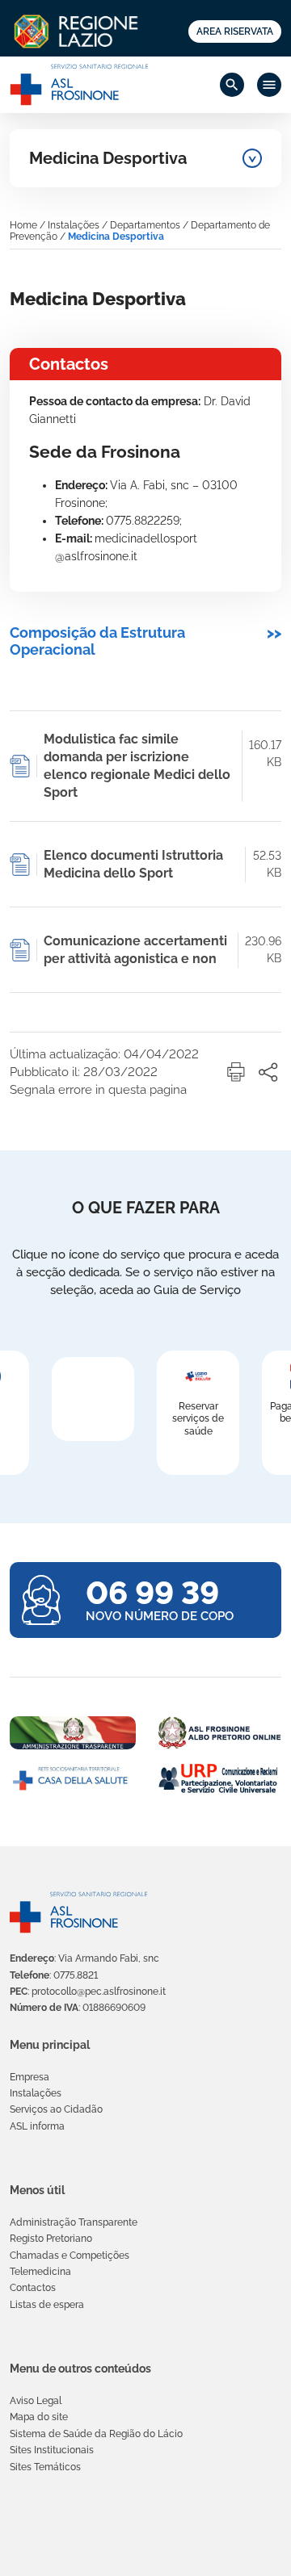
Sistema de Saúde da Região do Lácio (96, 2434)
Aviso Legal (36, 2401)
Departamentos (145, 225)
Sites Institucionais (52, 2450)
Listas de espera (47, 2305)
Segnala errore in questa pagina (98, 1090)
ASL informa (37, 2126)
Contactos (33, 2288)
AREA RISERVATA (235, 31)
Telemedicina (40, 2272)
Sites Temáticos (45, 2467)
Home (23, 225)
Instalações (74, 225)
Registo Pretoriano (51, 2239)
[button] (236, 1072)
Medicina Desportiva (108, 158)
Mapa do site (39, 2417)
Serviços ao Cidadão (56, 2109)
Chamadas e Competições (70, 2256)
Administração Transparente (74, 2222)
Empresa (30, 2077)
